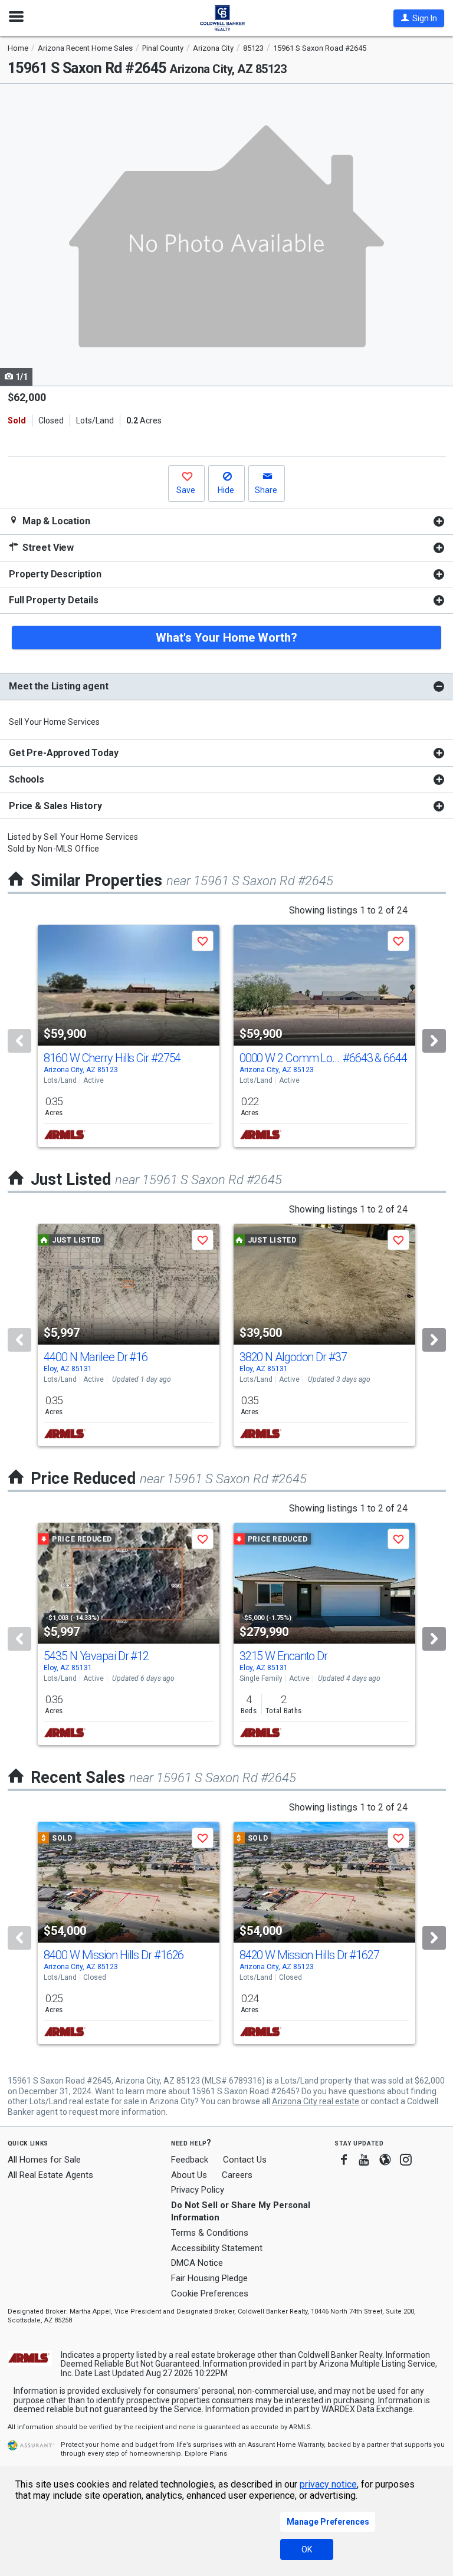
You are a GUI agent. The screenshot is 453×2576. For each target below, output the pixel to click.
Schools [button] (27, 779)
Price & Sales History (55, 806)
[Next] (434, 1041)
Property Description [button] (55, 574)
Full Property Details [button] (54, 600)
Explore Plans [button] (206, 2454)
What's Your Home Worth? (226, 638)
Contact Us (245, 2160)
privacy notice (328, 2484)
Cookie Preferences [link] (210, 2294)
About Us (189, 2175)
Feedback (190, 2160)
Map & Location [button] (55, 521)
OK (307, 2549)
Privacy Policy (198, 2190)
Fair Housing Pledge (209, 2278)
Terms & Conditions (210, 2233)
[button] (419, 18)
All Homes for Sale (44, 2160)
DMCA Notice (197, 2263)
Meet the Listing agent (58, 686)
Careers (237, 2175)
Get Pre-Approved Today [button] (63, 753)
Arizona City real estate (316, 2101)
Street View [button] (47, 548)
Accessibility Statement (217, 2248)
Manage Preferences (328, 2522)
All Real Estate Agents (50, 2175)
